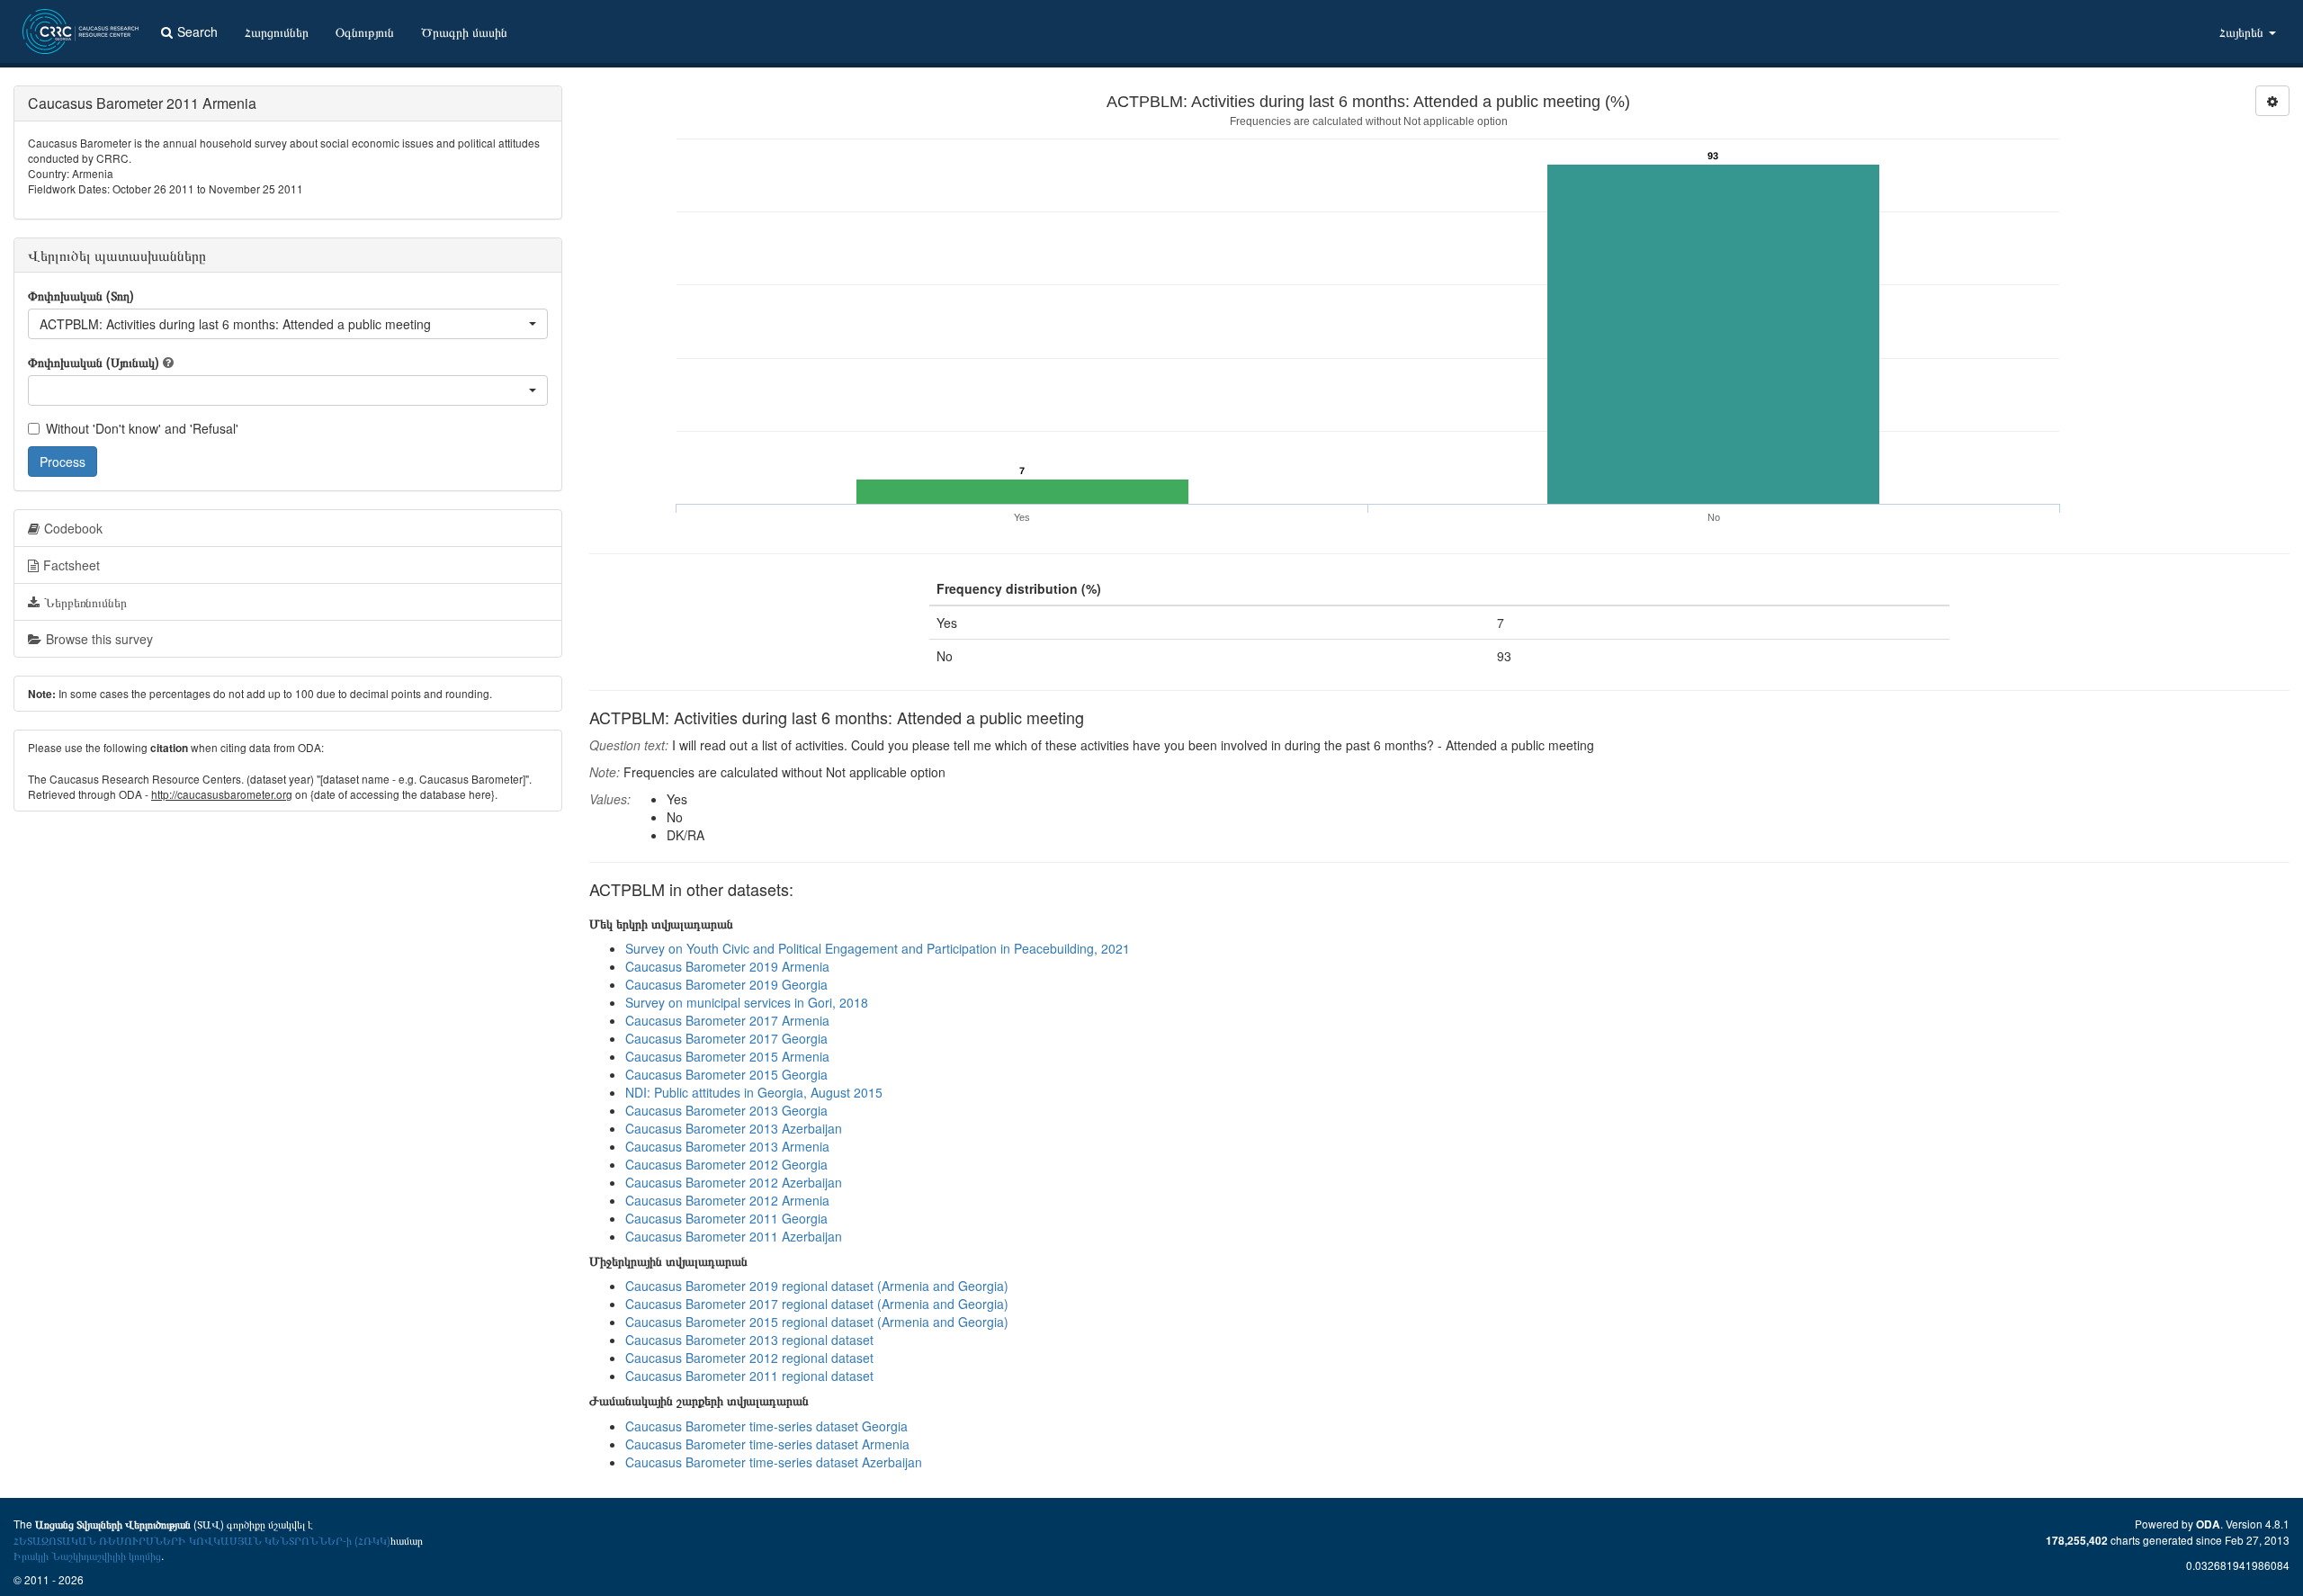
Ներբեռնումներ (85, 602)
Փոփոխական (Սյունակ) (94, 362)
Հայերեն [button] (2243, 31)
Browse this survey (99, 639)
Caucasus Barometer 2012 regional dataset (749, 1358)
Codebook (73, 528)
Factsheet (72, 565)
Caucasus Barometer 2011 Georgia (726, 1218)
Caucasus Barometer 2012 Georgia (726, 1164)
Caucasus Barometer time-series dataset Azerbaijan (774, 1462)
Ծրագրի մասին (464, 31)
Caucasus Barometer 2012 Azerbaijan (734, 1182)
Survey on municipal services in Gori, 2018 (747, 1002)
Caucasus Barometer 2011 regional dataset (749, 1376)
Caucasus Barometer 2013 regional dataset (749, 1340)
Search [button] (197, 31)
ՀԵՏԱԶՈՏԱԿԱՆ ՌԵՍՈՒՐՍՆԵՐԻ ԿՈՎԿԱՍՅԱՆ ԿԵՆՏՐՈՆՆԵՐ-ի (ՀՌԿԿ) (202, 1540)
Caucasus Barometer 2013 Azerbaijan (734, 1128)
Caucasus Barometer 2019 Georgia (726, 984)
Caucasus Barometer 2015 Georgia (726, 1074)
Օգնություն (365, 31)
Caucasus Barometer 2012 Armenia (727, 1200)
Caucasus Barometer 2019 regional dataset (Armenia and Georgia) (817, 1286)
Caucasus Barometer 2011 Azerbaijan (734, 1236)
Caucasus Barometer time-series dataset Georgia (766, 1426)
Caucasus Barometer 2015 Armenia (727, 1056)
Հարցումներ (277, 31)
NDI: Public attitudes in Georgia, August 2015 (754, 1092)
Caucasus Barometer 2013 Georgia (726, 1110)
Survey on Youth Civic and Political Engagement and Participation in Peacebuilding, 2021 (878, 948)
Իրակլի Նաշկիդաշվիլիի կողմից (87, 1555)
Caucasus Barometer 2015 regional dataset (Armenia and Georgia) (817, 1322)
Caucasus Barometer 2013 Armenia (727, 1146)
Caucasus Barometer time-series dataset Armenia (767, 1444)
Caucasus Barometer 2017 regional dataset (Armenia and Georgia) (817, 1304)
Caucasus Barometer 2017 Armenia (727, 1020)
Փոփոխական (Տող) (81, 295)
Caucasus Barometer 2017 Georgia (726, 1038)
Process (63, 462)
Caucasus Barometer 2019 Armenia (727, 966)
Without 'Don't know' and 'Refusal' (142, 428)
